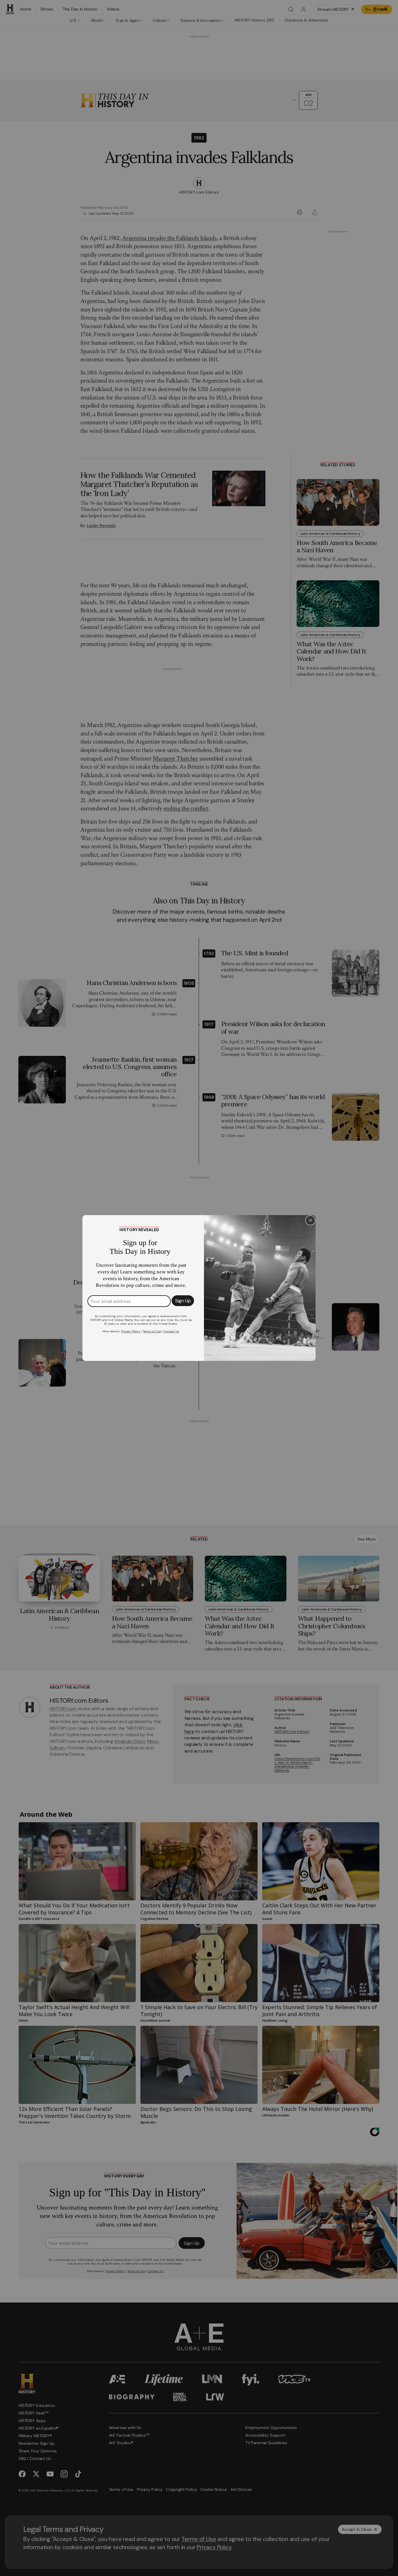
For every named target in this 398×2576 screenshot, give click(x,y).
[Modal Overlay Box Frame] (199, 1288)
